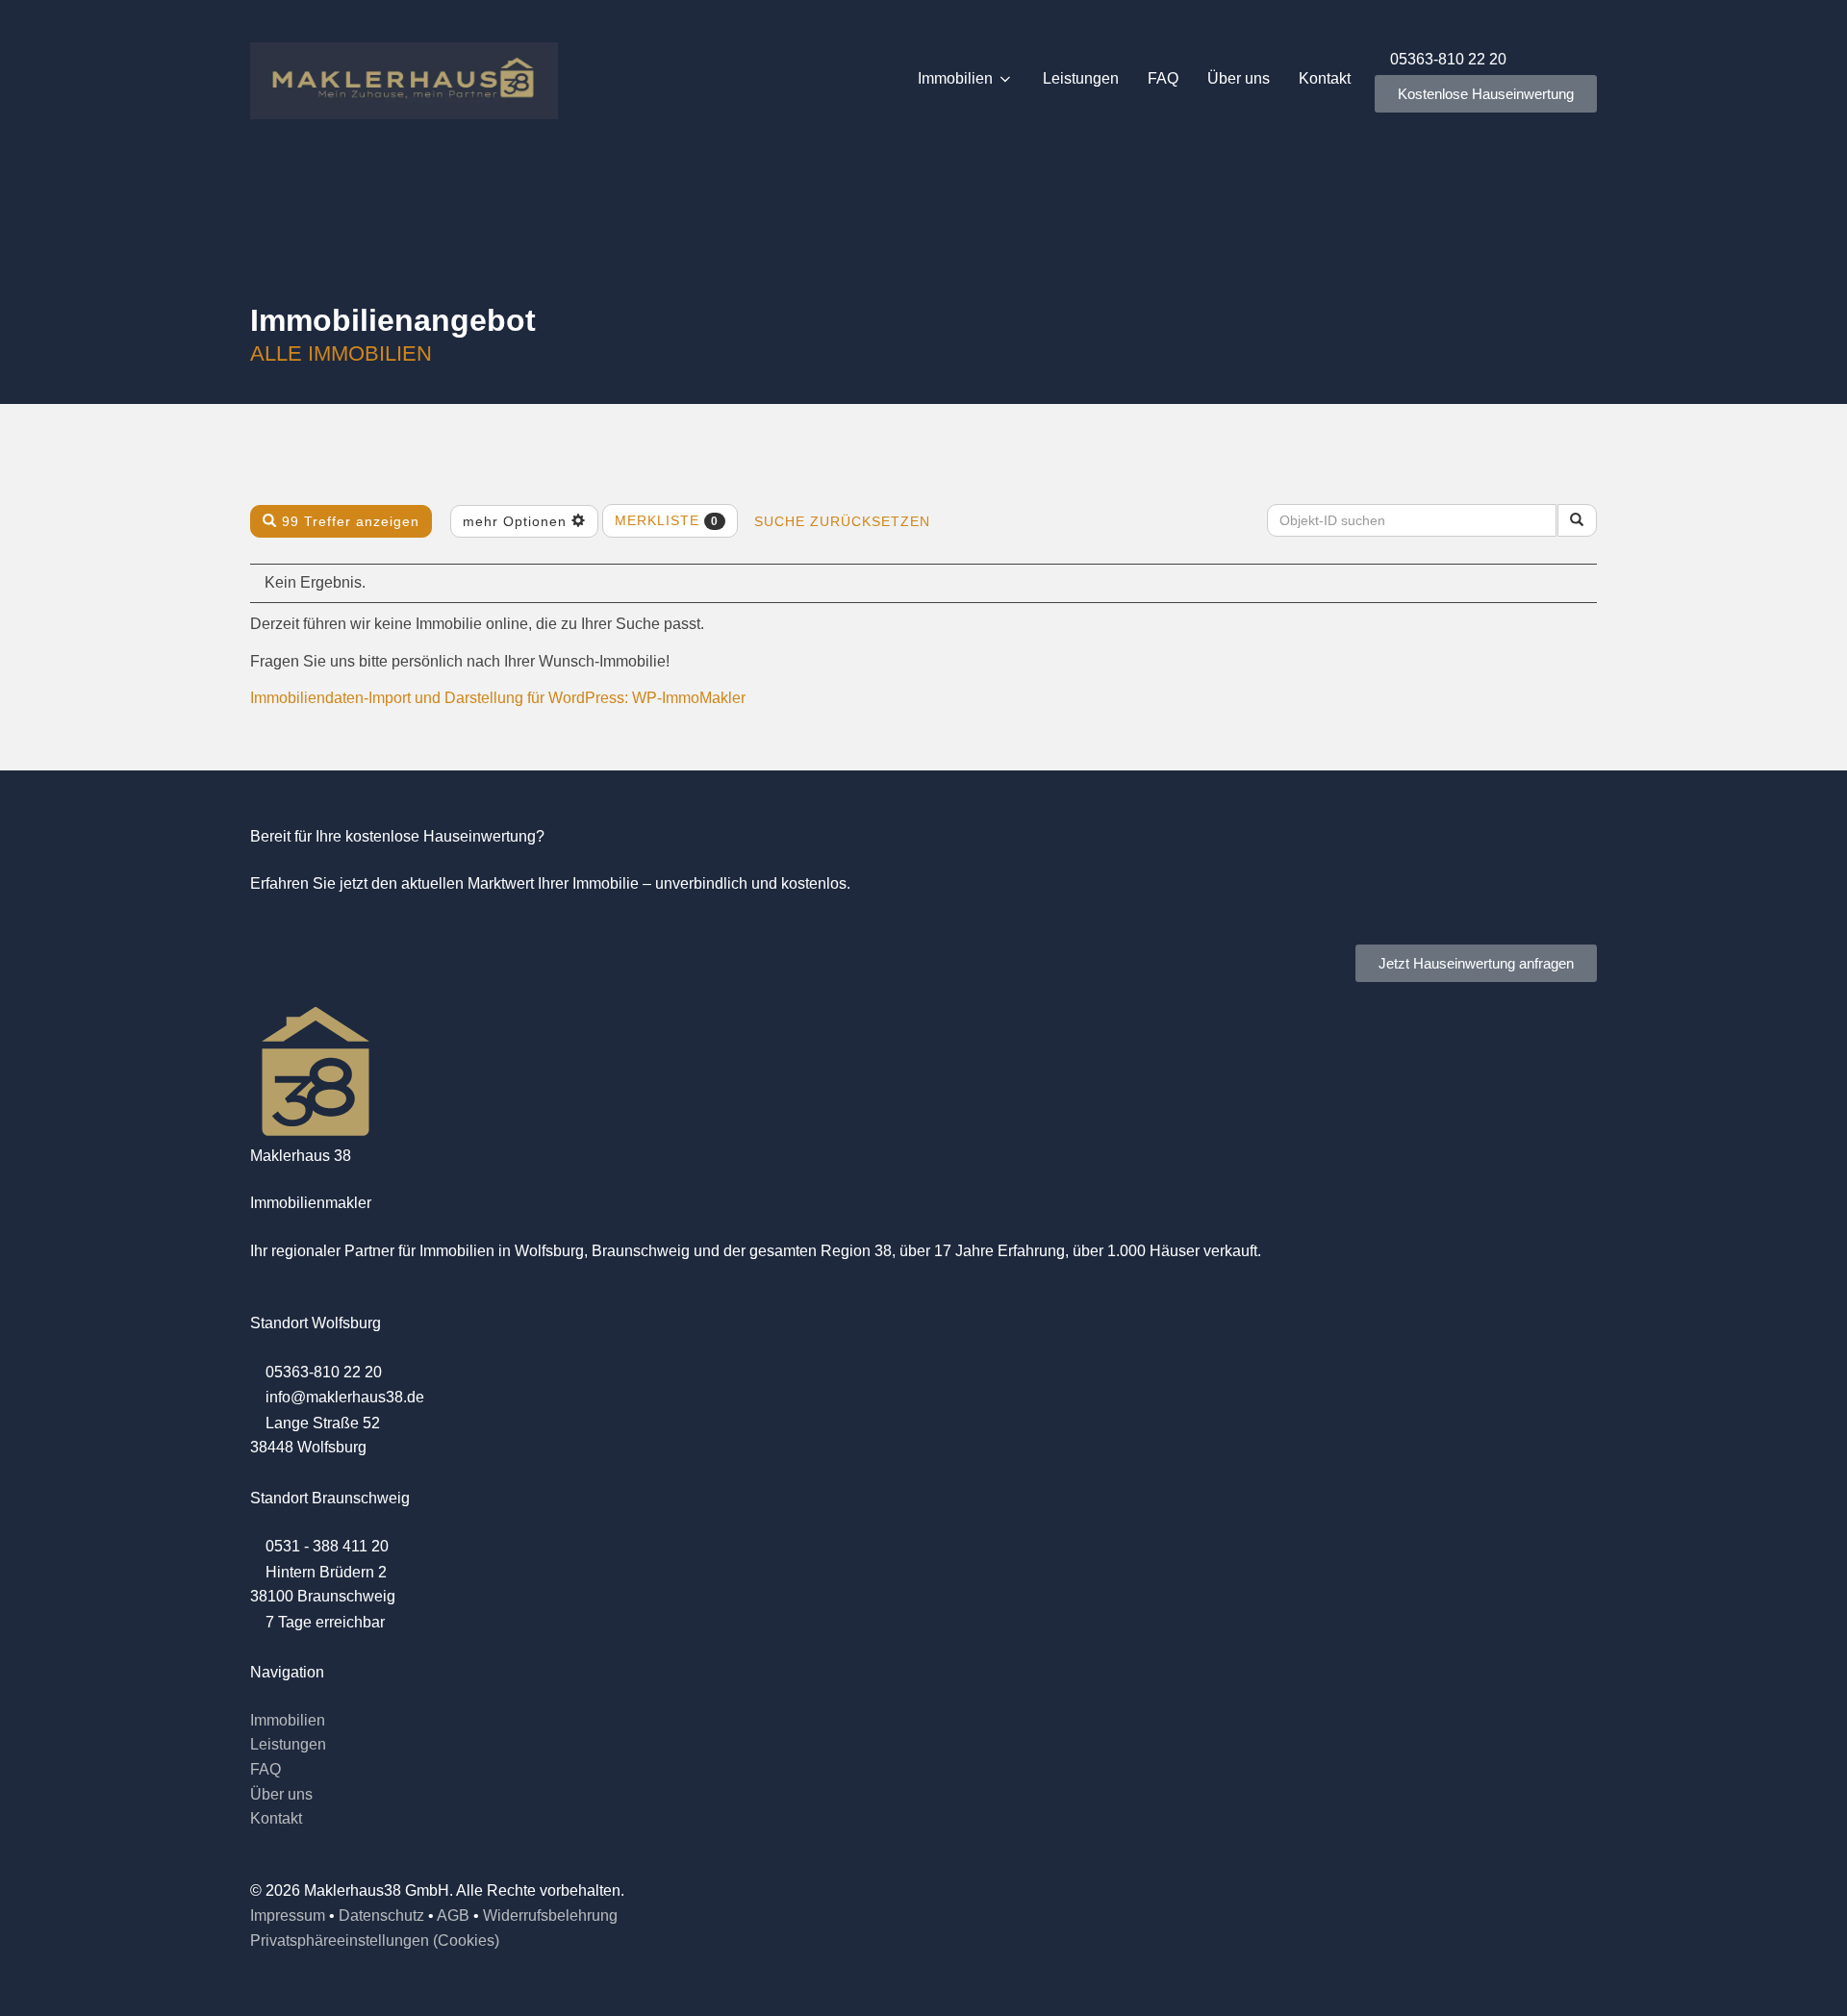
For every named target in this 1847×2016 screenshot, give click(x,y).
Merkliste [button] (667, 520)
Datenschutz (381, 1915)
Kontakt (1325, 78)
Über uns (1239, 78)
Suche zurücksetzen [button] (842, 521)
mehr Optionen (517, 521)
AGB (453, 1915)
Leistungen (1081, 78)
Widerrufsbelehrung (550, 1915)
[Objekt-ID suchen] (1577, 520)
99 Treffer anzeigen (348, 521)
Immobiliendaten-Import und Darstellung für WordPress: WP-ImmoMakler (498, 698)
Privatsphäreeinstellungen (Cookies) (375, 1940)
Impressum (288, 1915)
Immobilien (955, 78)
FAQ (1163, 78)
